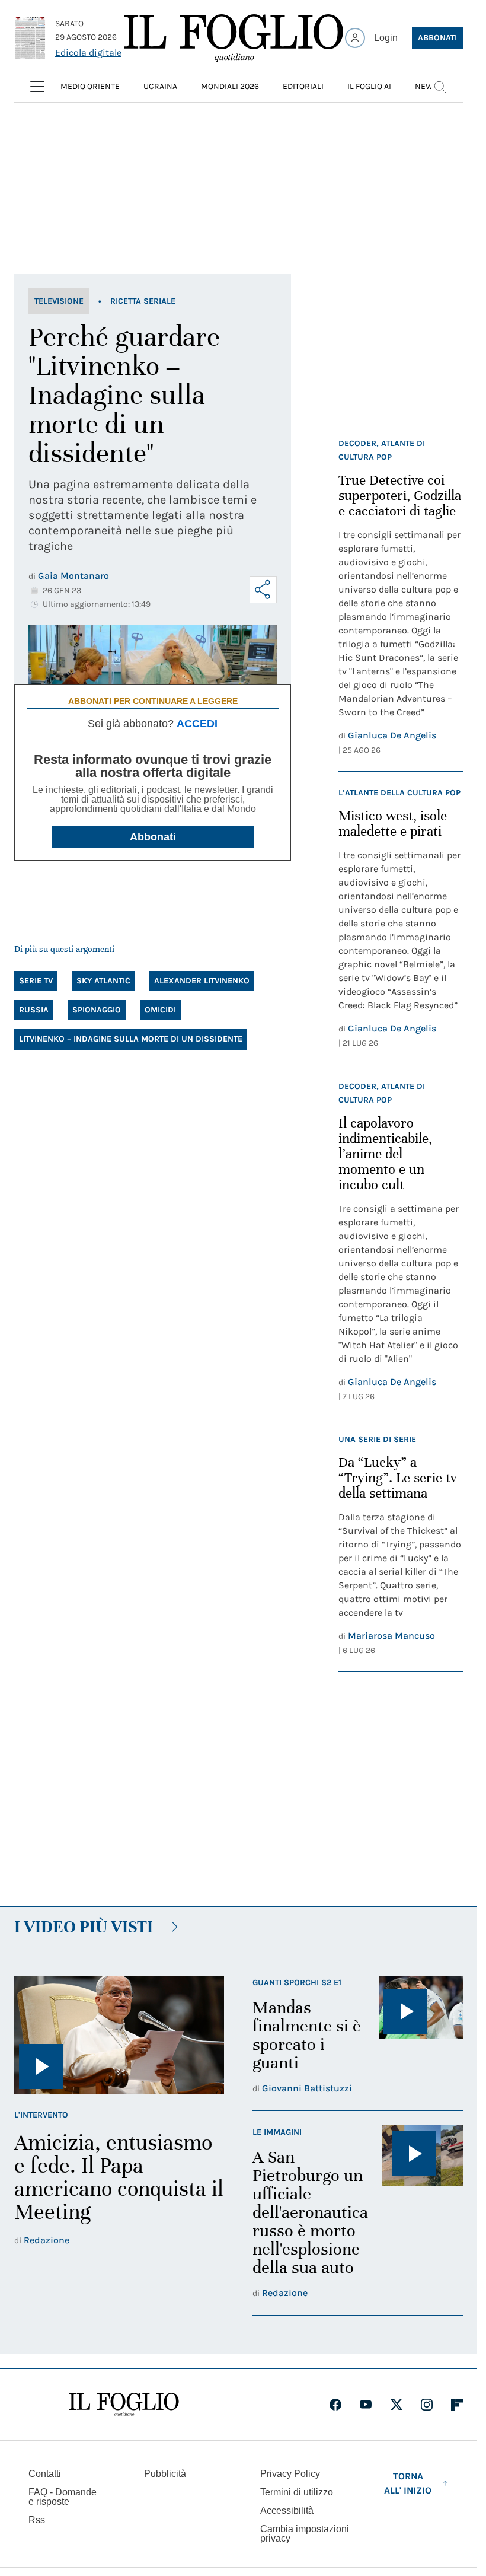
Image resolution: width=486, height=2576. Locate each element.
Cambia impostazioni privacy (305, 2534)
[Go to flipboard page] (457, 2405)
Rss (37, 2520)
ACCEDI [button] (197, 724)
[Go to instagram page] (427, 2405)
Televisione (59, 301)
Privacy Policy (290, 2474)
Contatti (45, 2474)
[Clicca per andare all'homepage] (124, 2405)
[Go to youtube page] (366, 2405)
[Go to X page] (397, 2405)
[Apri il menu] (37, 87)
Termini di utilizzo (297, 2492)
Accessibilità (287, 2510)
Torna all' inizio (408, 2483)
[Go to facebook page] (335, 2405)
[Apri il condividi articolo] (263, 590)
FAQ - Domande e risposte (63, 2497)
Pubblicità (165, 2474)
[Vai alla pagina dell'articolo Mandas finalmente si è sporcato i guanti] (421, 2036)
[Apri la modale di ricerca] (440, 87)
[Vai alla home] (234, 38)
